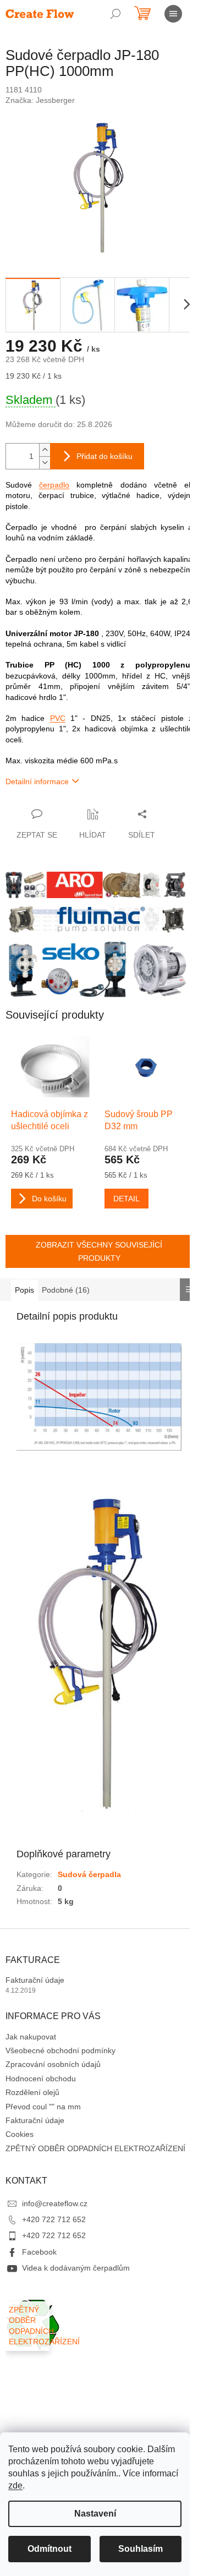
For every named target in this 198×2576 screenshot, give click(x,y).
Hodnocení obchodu (41, 2079)
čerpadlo (54, 485)
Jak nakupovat (31, 2037)
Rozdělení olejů (32, 2092)
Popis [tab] (24, 1290)
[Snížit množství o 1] (45, 463)
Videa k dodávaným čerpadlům (76, 2268)
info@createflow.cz (55, 2203)
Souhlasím (141, 2549)
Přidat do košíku (105, 456)
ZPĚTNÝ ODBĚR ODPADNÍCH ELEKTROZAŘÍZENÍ (95, 2148)
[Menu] (173, 14)
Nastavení (95, 2514)
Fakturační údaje (35, 1980)
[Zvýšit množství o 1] (45, 450)
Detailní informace (37, 781)
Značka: (40, 100)
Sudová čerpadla (89, 1874)
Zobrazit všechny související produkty (99, 1251)
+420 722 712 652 (54, 2219)
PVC (58, 718)
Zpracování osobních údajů (53, 2064)
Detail (127, 1199)
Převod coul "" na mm (43, 2107)
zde (15, 2485)
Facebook (39, 2252)
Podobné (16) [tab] (66, 1290)
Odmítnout (50, 2549)
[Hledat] (116, 14)
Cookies (20, 2134)
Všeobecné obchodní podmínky (61, 2050)
